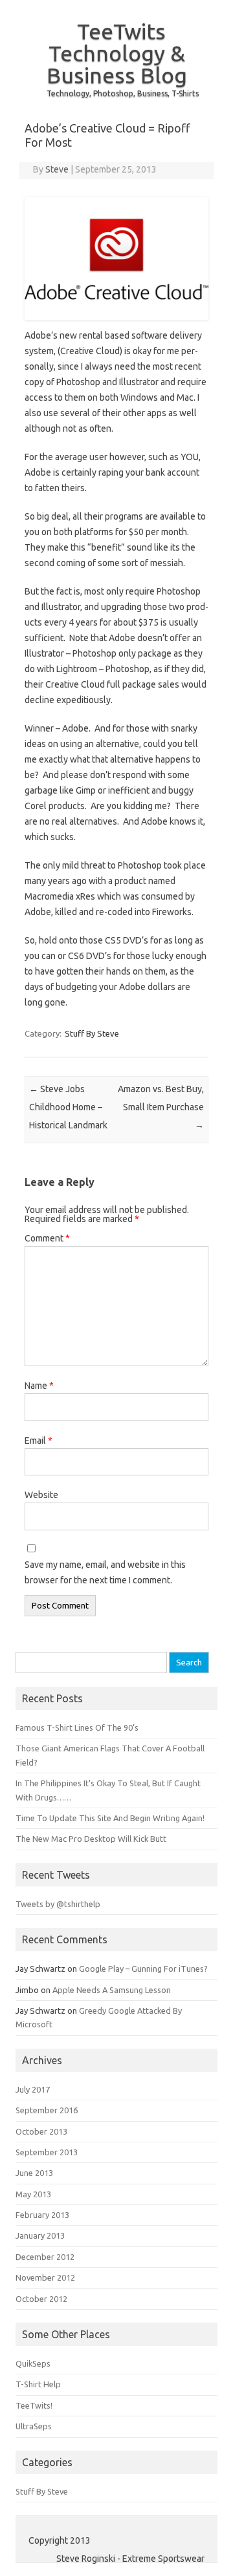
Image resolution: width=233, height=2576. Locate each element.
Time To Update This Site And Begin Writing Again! (110, 1818)
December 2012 (45, 2257)
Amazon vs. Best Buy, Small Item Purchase (161, 1107)
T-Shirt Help (38, 2384)
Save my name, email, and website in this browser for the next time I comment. (105, 1572)
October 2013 (41, 2131)
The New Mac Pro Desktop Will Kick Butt (91, 1839)
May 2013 (33, 2194)
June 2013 (34, 2173)
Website (41, 1495)
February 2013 (42, 2215)
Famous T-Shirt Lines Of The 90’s (77, 1727)
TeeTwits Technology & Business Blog (117, 53)
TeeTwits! (34, 2405)
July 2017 (33, 2089)
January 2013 (40, 2235)
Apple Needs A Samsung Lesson (112, 1990)
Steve (57, 169)
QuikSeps (33, 2363)
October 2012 (41, 2299)
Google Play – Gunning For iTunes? (143, 1969)
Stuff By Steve (92, 1033)
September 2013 (47, 2152)
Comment (47, 1238)
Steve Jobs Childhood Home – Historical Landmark (68, 1107)
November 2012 (45, 2277)
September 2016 (47, 2110)
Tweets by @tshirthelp (58, 1904)
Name (39, 1386)
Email (39, 1441)
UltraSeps (34, 2426)
